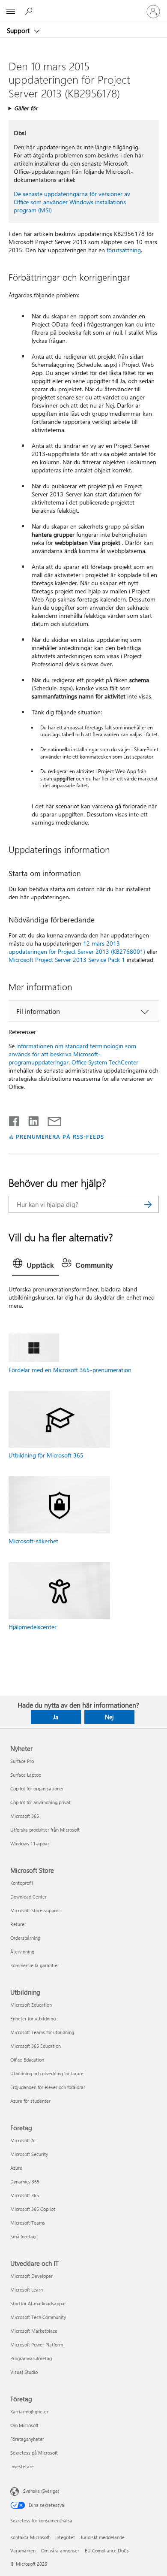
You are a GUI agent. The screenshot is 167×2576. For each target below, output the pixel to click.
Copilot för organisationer (37, 1788)
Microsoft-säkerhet (33, 1541)
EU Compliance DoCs (107, 2550)
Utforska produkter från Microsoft (45, 1830)
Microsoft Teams (28, 2223)
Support (19, 30)
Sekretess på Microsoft (34, 2453)
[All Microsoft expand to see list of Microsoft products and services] (11, 12)
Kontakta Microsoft (30, 2537)
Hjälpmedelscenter (33, 1627)
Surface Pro (22, 1761)
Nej (109, 1717)
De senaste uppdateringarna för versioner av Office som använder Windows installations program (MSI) (72, 202)
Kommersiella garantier (35, 1965)
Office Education (27, 2060)
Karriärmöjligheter (29, 2411)
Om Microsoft (24, 2425)
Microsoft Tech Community (38, 2317)
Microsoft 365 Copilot (33, 2209)
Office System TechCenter (105, 1062)
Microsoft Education (31, 2005)
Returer (18, 1924)
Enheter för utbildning (33, 2018)
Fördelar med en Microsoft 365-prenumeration (70, 1370)
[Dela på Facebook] (15, 1119)
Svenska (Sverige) (41, 2491)
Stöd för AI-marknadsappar (38, 2303)
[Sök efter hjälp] (30, 11)
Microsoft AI (23, 2140)
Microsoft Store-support (35, 1910)
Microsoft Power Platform (37, 2345)
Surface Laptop (26, 1775)
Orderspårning (25, 1938)
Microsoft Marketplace (34, 2331)
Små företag (23, 2236)
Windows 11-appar (30, 1843)
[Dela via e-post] (51, 1119)
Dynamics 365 (25, 2181)
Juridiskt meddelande (103, 2537)
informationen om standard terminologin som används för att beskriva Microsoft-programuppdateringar (72, 1054)
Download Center (28, 1897)
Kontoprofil (22, 1883)
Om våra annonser (60, 2550)
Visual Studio (24, 2372)
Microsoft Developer (31, 2276)
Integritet (65, 2537)
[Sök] (148, 1204)
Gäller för (26, 108)
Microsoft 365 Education (36, 2046)
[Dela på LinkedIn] (30, 1119)
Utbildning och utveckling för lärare (47, 2073)
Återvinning (22, 1952)
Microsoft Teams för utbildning (42, 2032)
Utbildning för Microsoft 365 (46, 1455)
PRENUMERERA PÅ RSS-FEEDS (60, 1136)
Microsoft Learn (27, 2290)
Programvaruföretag (31, 2358)
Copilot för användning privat (40, 1802)
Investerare (22, 2466)
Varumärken (23, 2550)
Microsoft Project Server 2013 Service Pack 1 (67, 960)
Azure (16, 2168)
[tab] (36, 1266)
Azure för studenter (30, 2101)
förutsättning (124, 250)
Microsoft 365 (25, 1816)
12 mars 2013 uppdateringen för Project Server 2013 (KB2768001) (77, 947)
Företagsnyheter (27, 2439)
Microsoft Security (29, 2154)
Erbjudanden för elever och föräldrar (48, 2087)
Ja (56, 1717)
